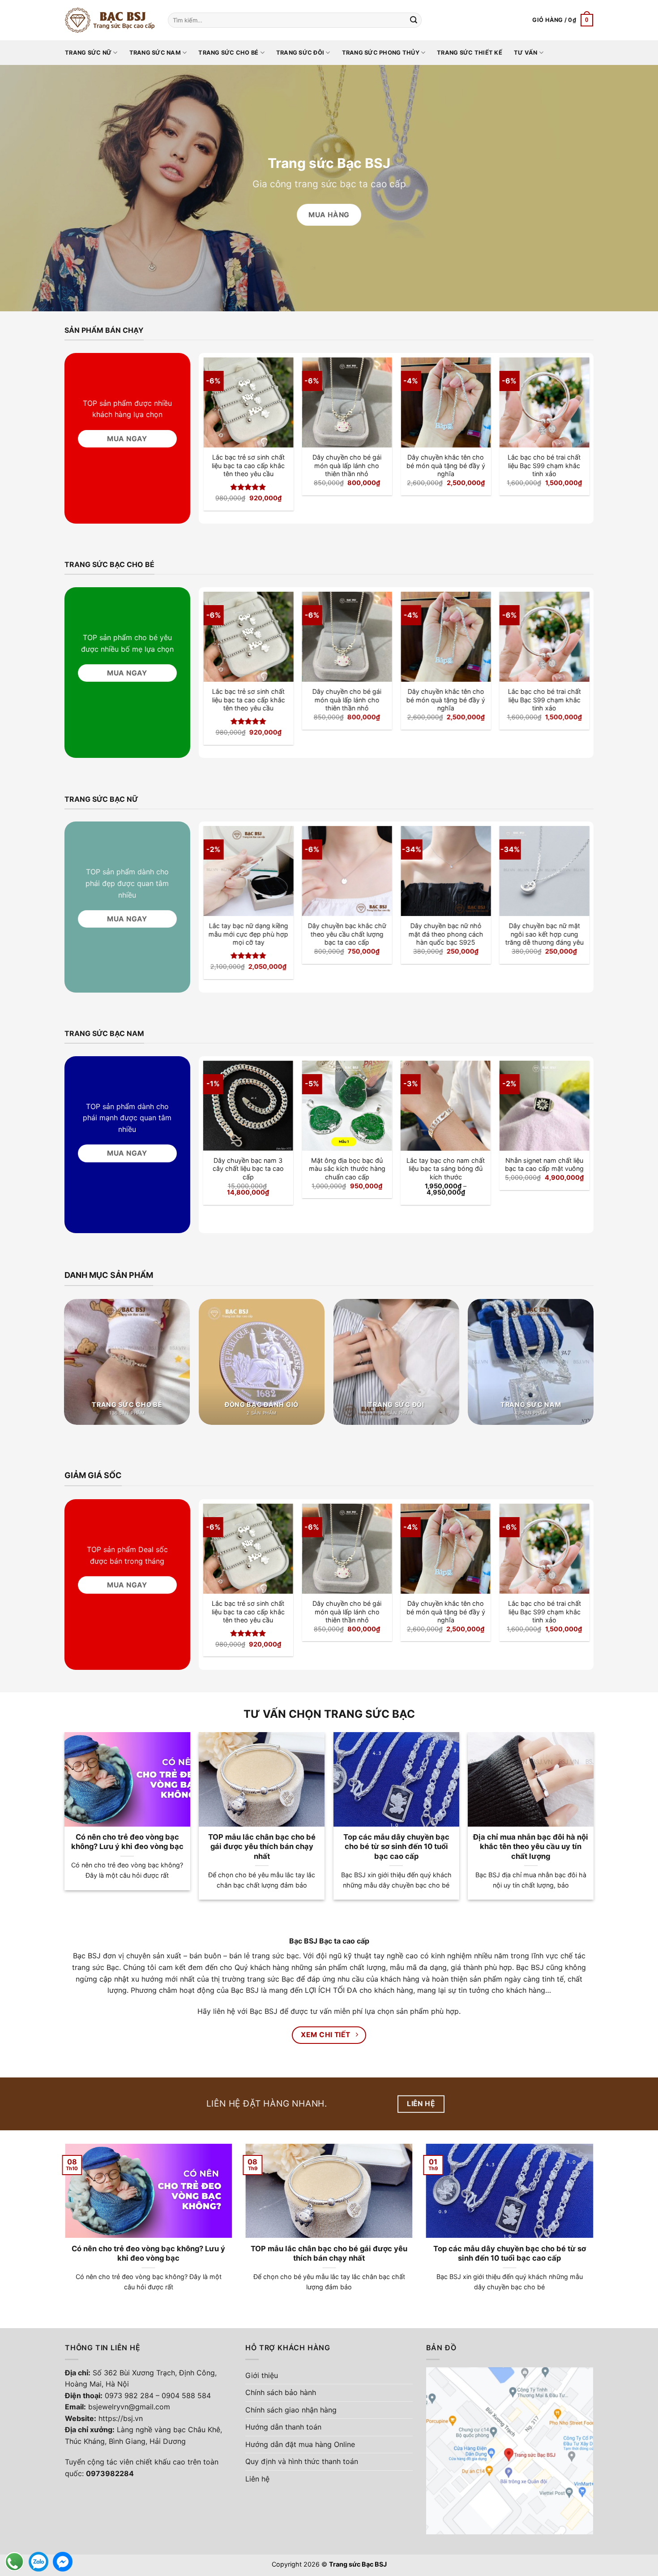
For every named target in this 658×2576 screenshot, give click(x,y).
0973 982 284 (129, 2395)
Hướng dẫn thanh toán (283, 2427)
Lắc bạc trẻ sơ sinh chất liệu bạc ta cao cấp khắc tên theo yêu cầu (248, 465)
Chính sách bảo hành (281, 2392)
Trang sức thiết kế (470, 53)
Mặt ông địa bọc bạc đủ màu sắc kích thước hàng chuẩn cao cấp (347, 1169)
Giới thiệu (262, 2375)
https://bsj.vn (121, 2418)
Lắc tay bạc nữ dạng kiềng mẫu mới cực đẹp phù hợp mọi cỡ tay (248, 934)
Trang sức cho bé (228, 53)
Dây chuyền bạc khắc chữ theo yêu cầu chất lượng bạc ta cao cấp (347, 934)
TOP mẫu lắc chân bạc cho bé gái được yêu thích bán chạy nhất (262, 1847)
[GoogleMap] (510, 2450)
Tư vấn (526, 53)
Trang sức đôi (300, 53)
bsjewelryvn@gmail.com (129, 2407)
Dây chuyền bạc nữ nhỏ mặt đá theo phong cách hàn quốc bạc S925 (446, 934)
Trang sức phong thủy (381, 53)
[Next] (575, 418)
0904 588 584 (186, 2395)
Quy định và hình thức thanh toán (302, 2461)
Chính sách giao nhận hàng (291, 2410)
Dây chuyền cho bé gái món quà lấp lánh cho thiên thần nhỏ (347, 465)
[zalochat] (38, 2562)
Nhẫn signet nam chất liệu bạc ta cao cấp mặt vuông (544, 1165)
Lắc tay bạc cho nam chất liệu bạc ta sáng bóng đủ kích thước (446, 1169)
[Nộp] (414, 20)
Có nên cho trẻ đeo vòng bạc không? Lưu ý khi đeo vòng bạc (127, 1842)
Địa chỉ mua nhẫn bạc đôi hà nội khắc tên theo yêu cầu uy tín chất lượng (531, 1847)
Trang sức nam (155, 53)
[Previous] (218, 418)
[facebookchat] (63, 2562)
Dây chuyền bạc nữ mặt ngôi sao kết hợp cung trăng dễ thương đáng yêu (545, 934)
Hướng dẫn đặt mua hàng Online (300, 2444)
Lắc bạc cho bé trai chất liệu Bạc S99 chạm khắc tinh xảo (545, 465)
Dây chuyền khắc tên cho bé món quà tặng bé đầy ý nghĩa (446, 465)
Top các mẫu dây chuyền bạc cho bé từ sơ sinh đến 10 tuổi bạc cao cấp (396, 1847)
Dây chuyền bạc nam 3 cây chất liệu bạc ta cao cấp (248, 1169)
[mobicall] (14, 2562)
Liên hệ (257, 2479)
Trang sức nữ (88, 53)
